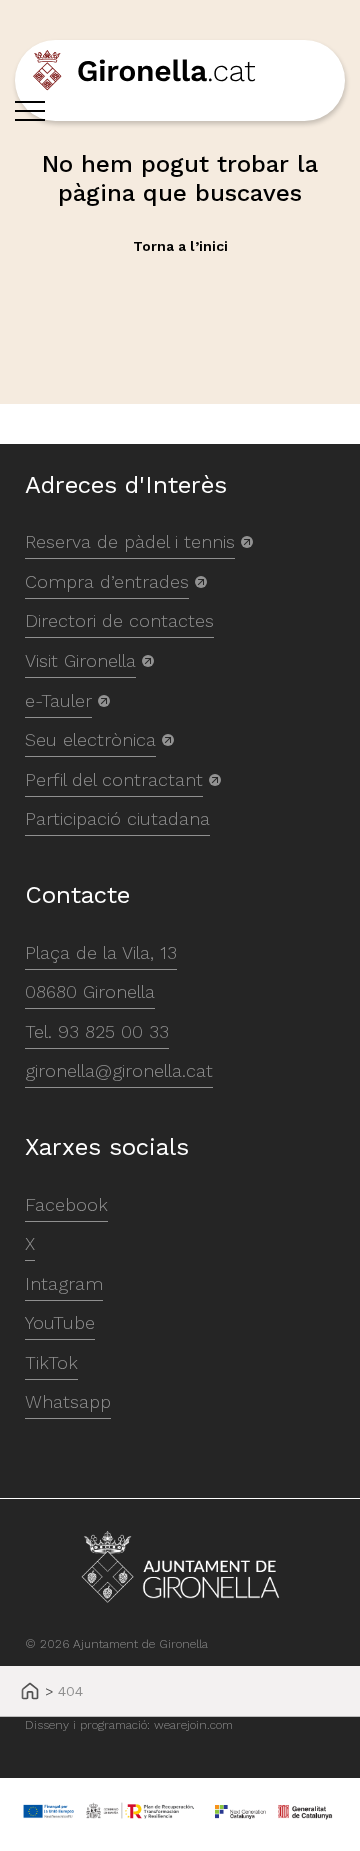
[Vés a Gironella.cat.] (30, 1692)
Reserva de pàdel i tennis (130, 541)
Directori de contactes (119, 620)
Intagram (64, 1283)
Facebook (66, 1204)
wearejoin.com (193, 1725)
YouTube (60, 1322)
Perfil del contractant (114, 779)
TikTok (51, 1362)
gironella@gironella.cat (119, 1070)
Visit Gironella (80, 660)
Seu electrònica (90, 739)
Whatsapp (68, 1401)
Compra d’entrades (107, 581)
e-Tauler (58, 700)
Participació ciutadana (117, 818)
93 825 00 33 (113, 1031)
